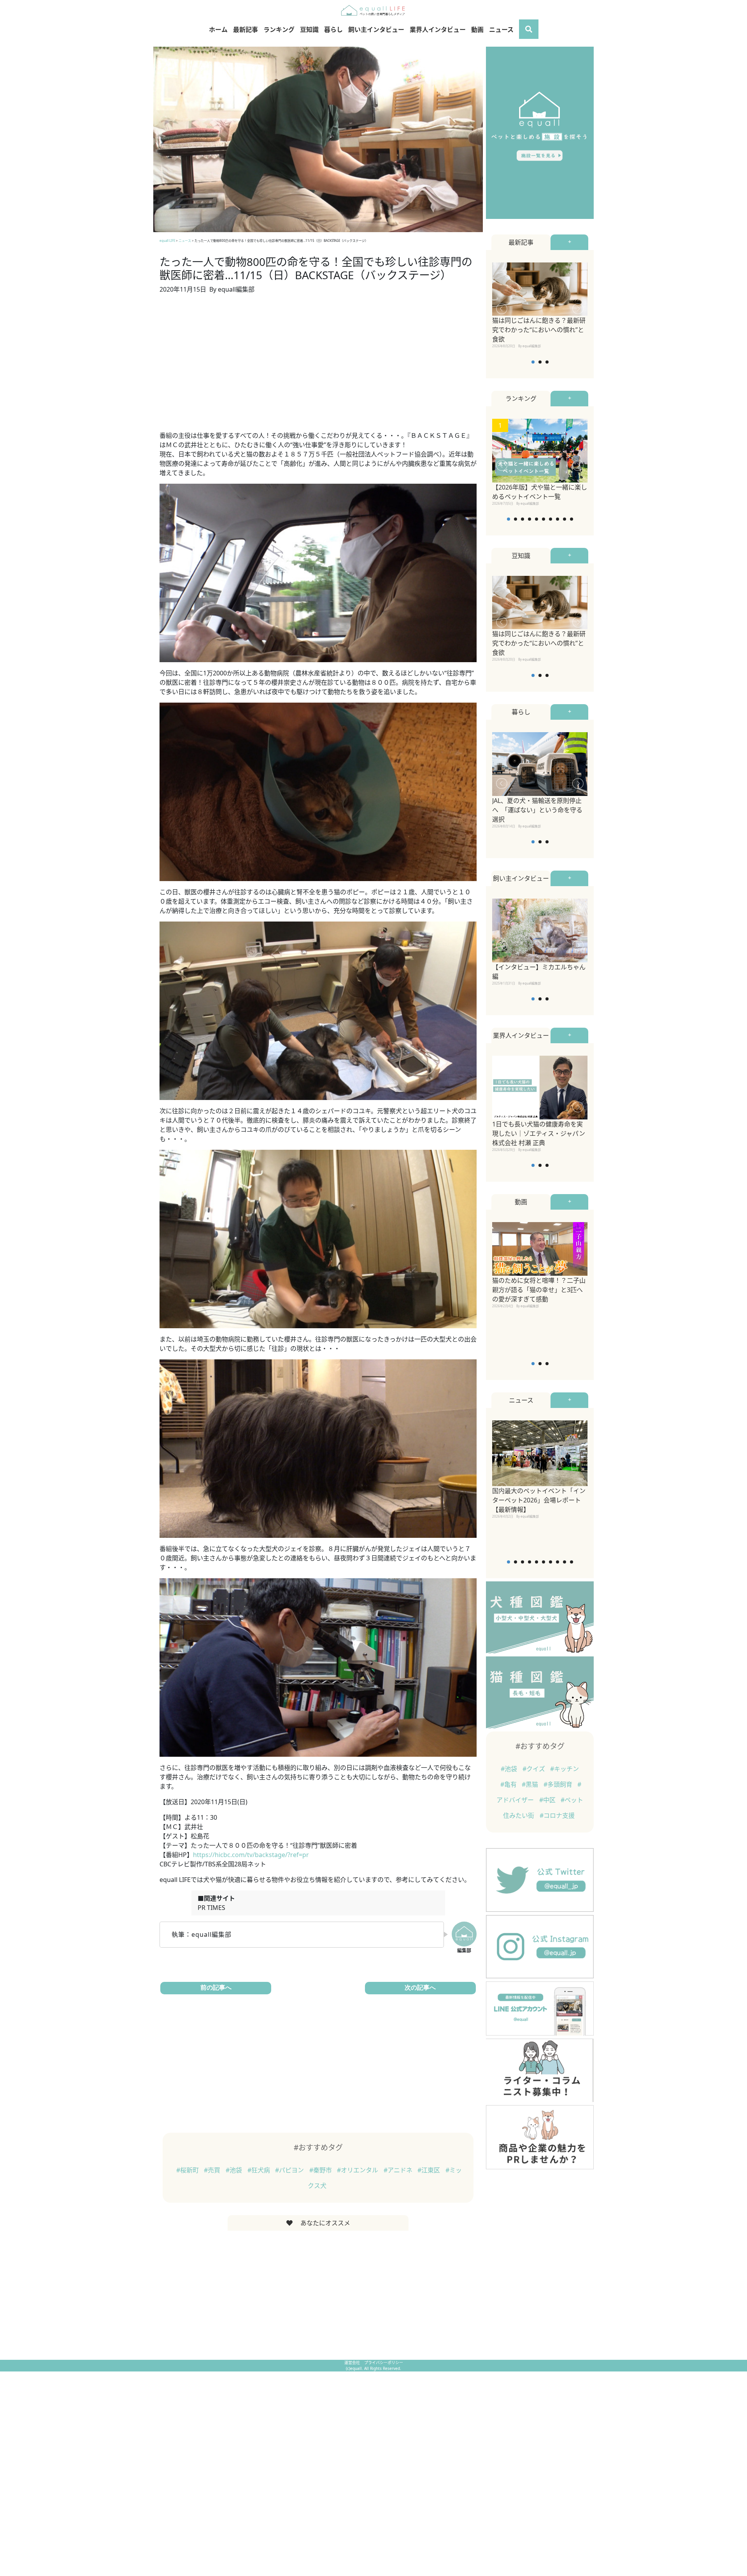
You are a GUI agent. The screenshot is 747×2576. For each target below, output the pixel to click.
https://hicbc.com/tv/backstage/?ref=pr (251, 1855)
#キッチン (565, 1769)
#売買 (213, 2170)
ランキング (279, 30)
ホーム (218, 30)
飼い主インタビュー (376, 30)
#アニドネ (399, 2170)
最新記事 (245, 30)
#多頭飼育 (559, 1784)
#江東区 (430, 2170)
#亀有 (509, 1784)
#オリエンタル (358, 2170)
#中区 (548, 1800)
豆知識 (309, 30)
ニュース (501, 30)
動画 (477, 30)
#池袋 (235, 2170)
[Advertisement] (318, 367)
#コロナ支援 (557, 1815)
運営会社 (353, 2363)
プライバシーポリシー (384, 2363)
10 (572, 519)
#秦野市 (321, 2170)
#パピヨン (290, 2170)
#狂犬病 (260, 2170)
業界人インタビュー (438, 30)
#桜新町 (188, 2170)
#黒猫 (531, 1784)
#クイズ (535, 1769)
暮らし (333, 30)
